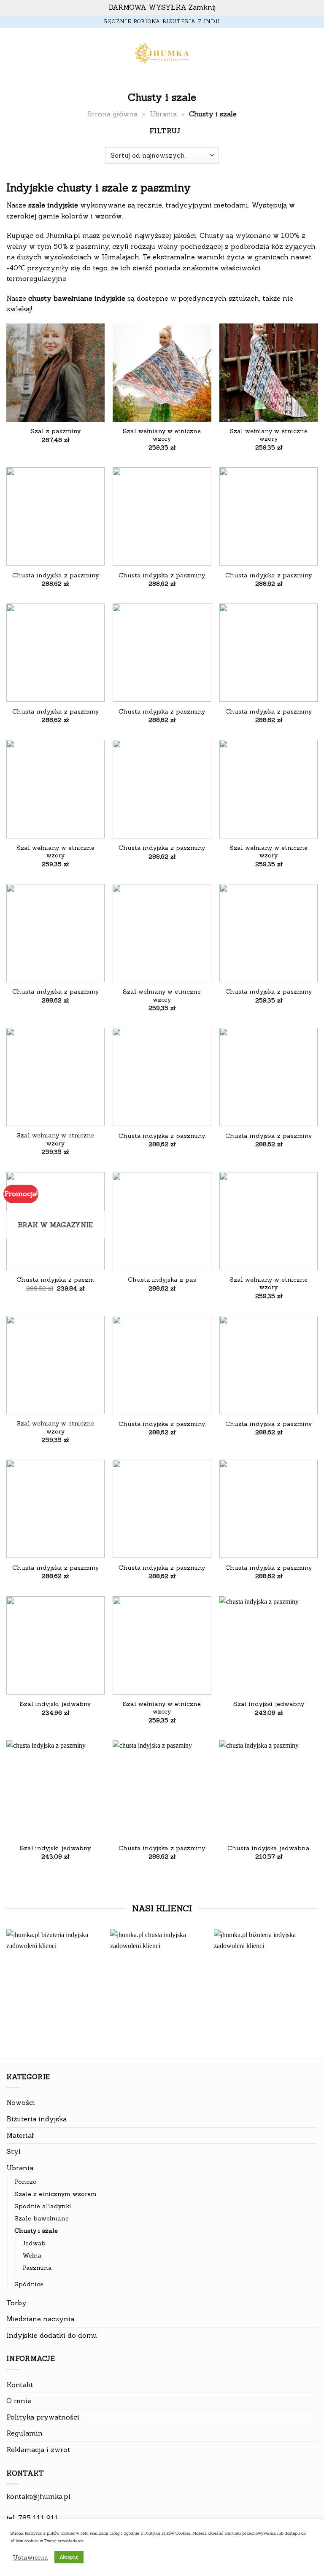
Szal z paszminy (55, 431)
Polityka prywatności (43, 2417)
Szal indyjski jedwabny (55, 1704)
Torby (16, 2303)
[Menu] (11, 54)
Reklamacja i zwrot (38, 2449)
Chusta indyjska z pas (162, 1280)
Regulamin (24, 2433)
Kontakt (20, 2385)
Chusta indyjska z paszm (55, 1280)
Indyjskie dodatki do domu (52, 2335)
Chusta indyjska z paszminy (55, 575)
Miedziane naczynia (40, 2319)
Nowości (21, 2102)
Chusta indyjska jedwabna (269, 1848)
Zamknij (202, 7)
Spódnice (29, 2284)
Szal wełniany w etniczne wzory (162, 435)
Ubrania (163, 114)
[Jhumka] (162, 54)
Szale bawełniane (42, 2218)
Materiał (20, 2135)
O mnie (19, 2401)
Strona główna (112, 114)
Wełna (32, 2255)
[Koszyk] (313, 54)
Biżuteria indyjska (36, 2119)
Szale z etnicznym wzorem (55, 2194)
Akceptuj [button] (69, 2557)
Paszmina (37, 2268)
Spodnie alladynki (43, 2206)
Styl (13, 2151)
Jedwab (34, 2243)
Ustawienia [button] (30, 2557)
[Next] (307, 1981)
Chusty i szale (36, 2231)
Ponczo (26, 2182)
